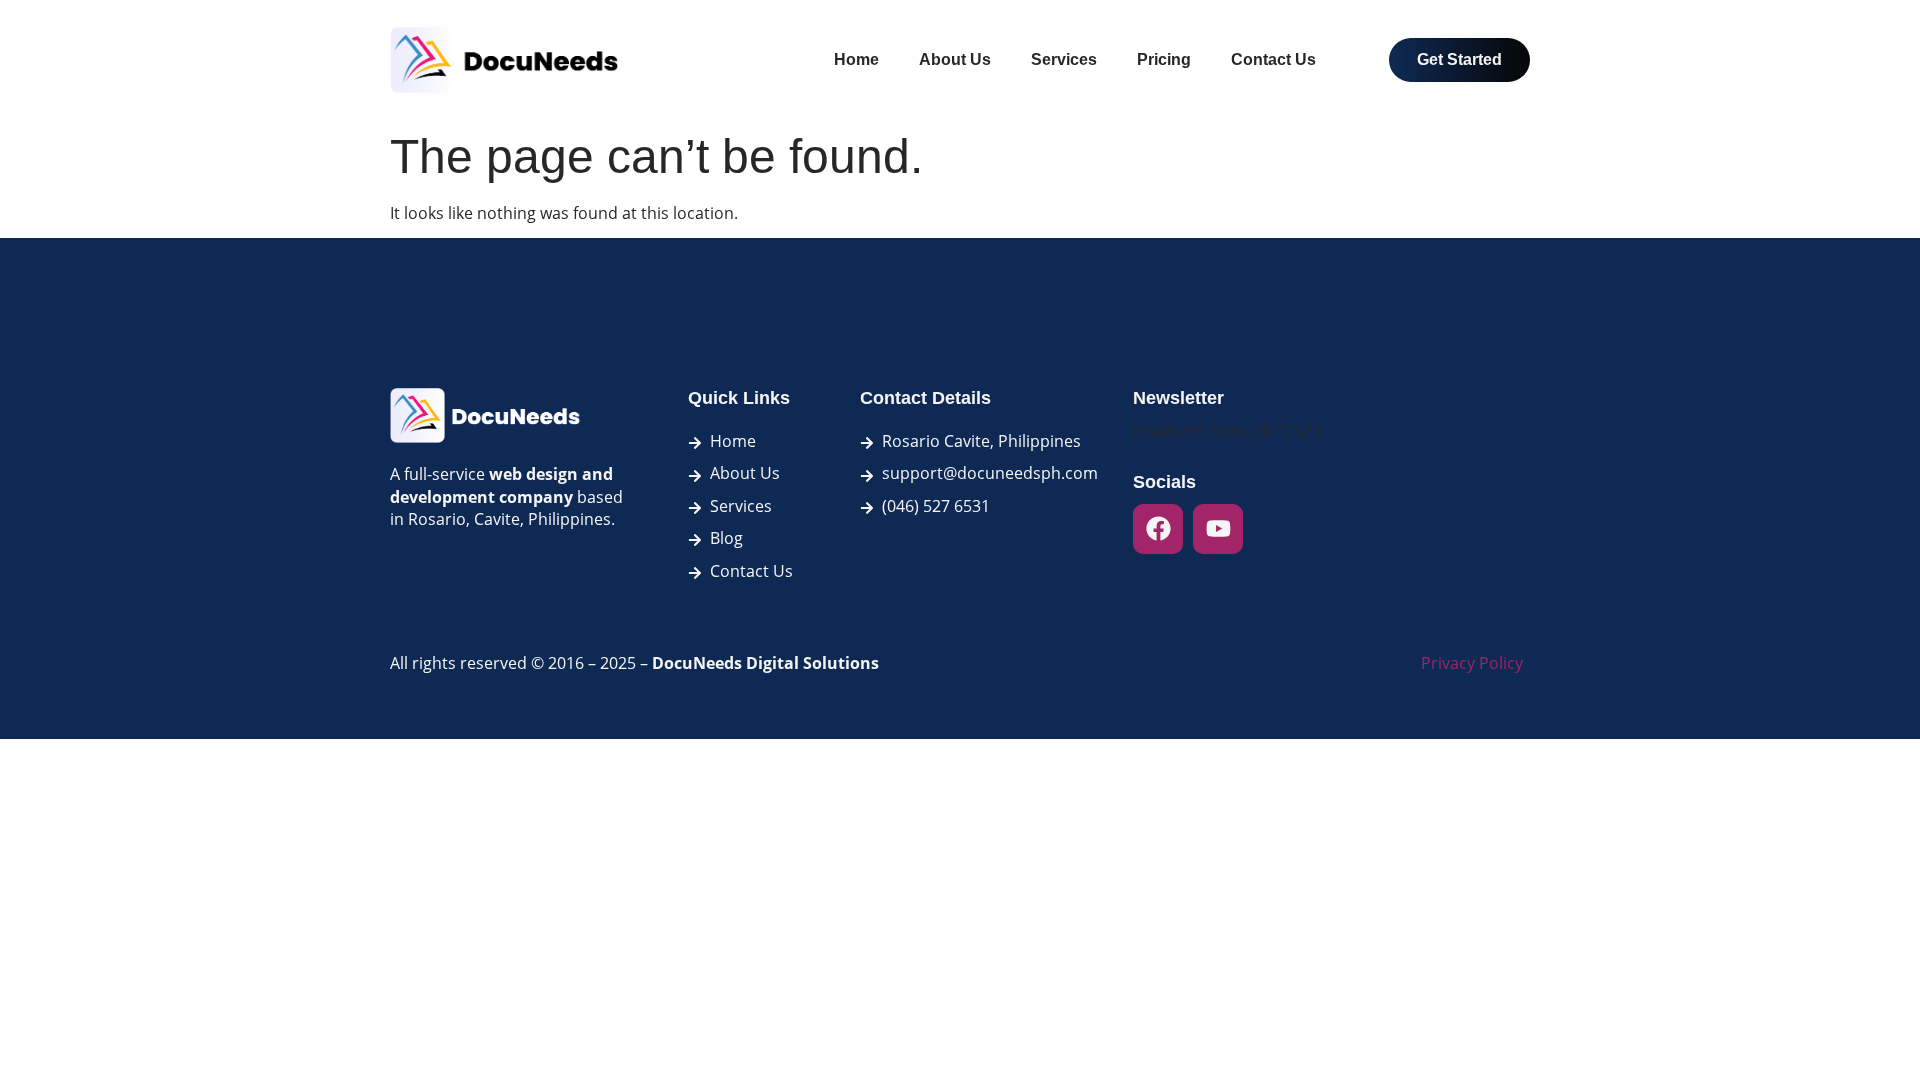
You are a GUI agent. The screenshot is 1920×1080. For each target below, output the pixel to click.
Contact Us (1273, 59)
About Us (955, 59)
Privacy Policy (1472, 663)
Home (856, 59)
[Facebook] (1158, 529)
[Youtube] (1218, 529)
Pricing (1164, 59)
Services (1064, 59)
